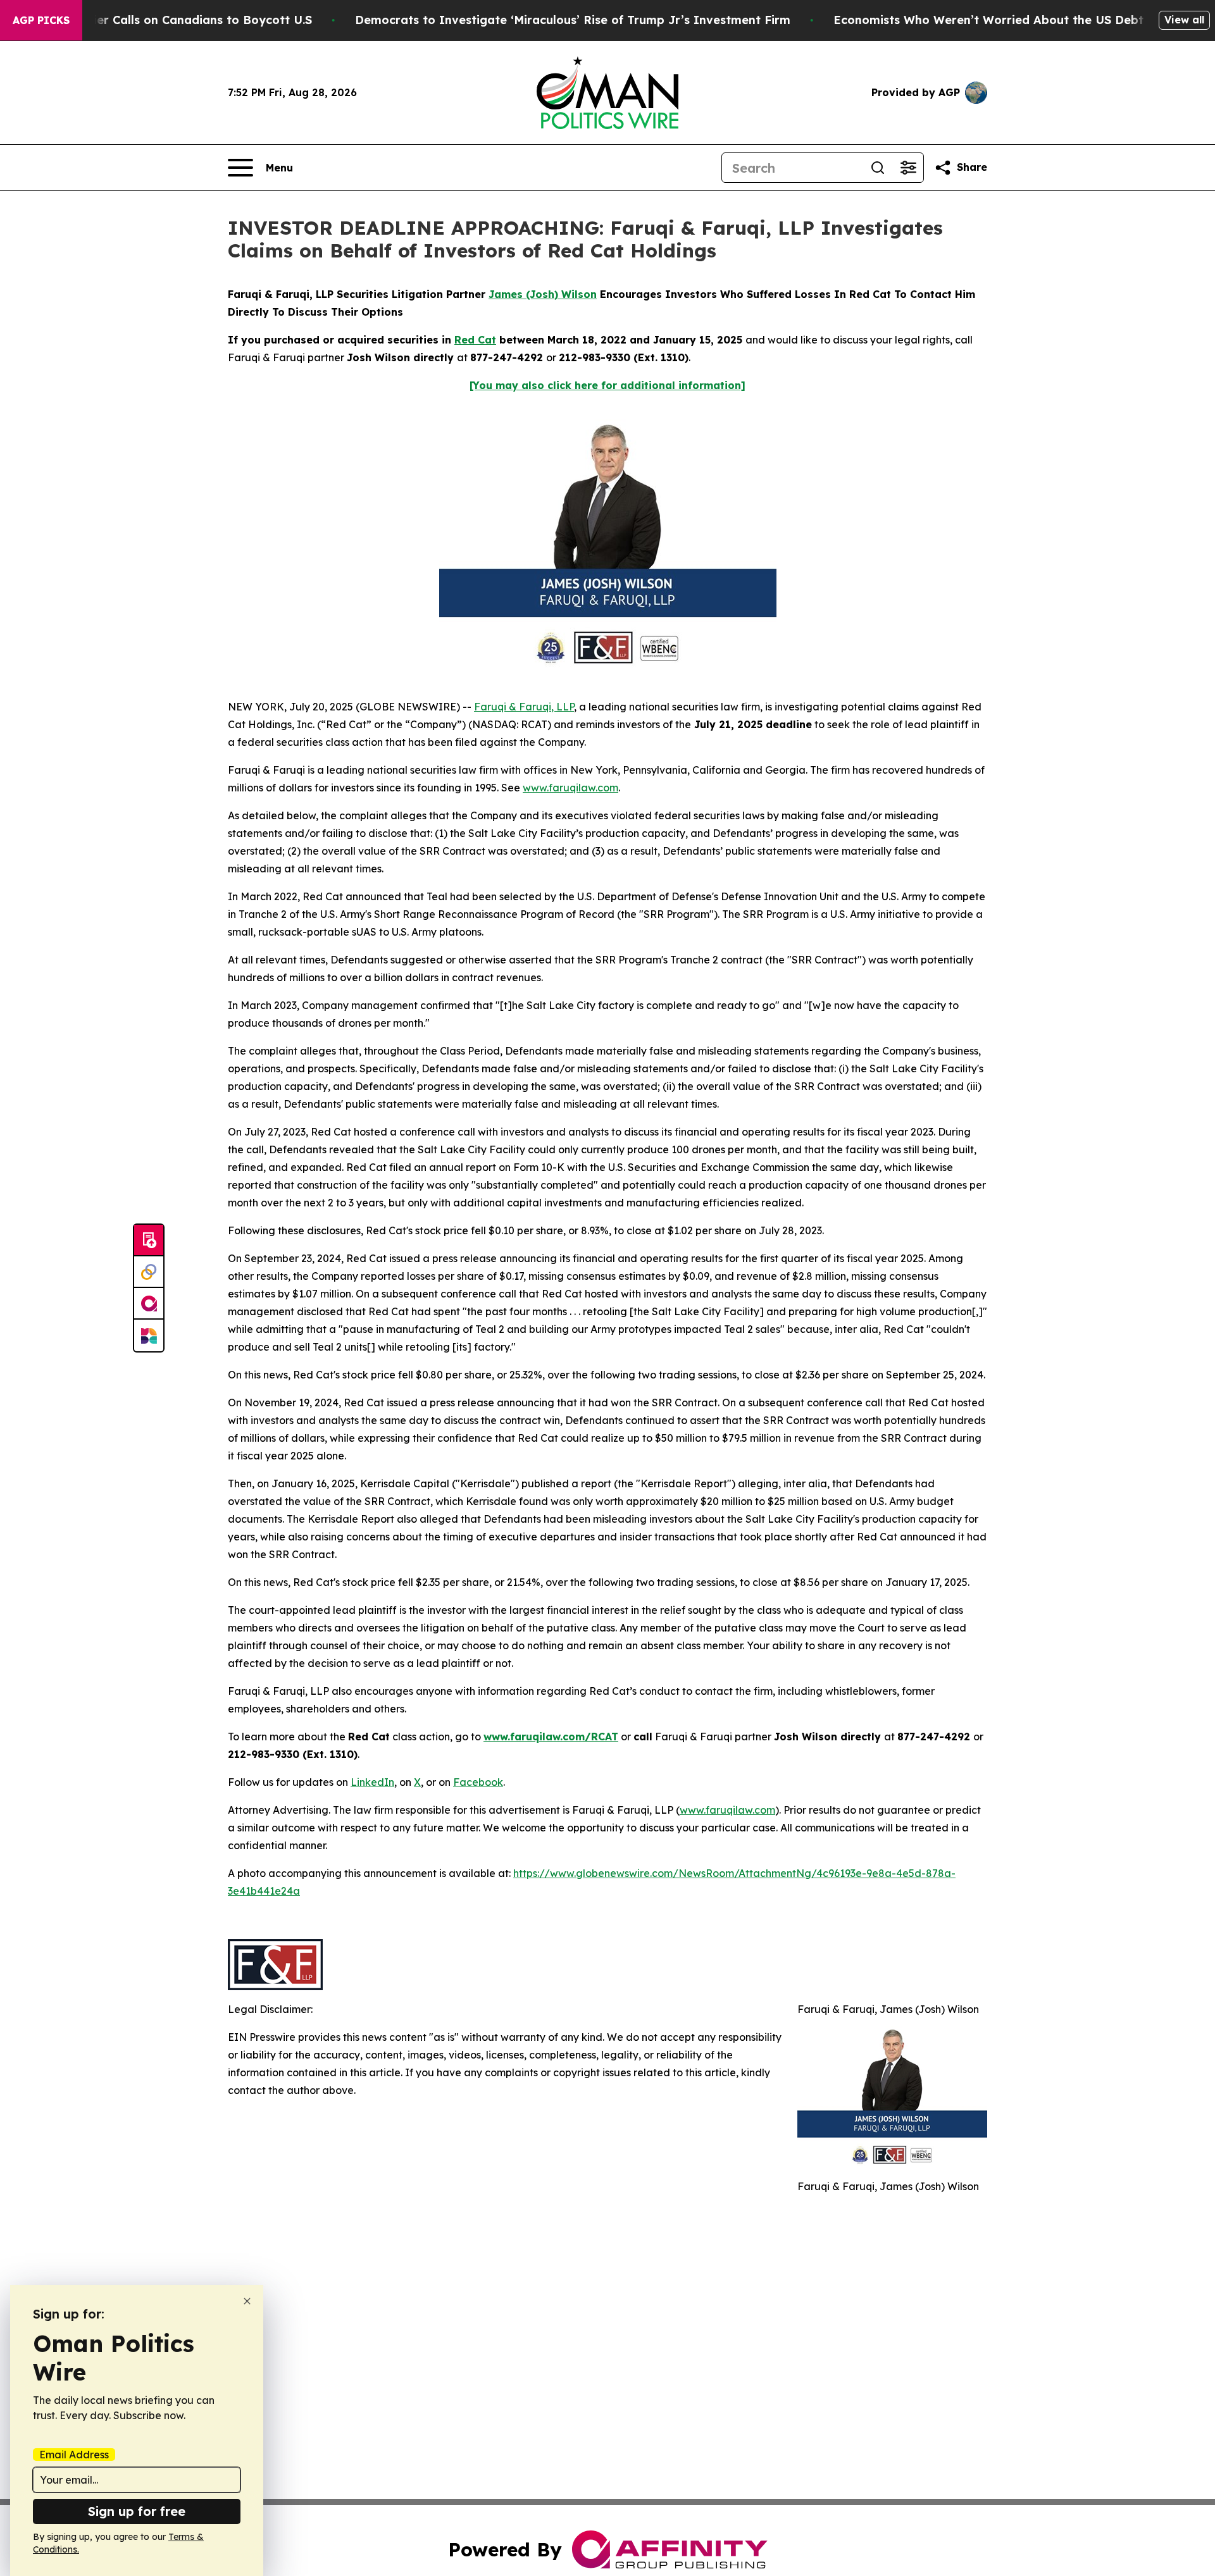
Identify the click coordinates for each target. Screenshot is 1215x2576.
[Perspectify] (149, 1272)
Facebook (478, 1782)
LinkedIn (372, 1782)
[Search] (878, 168)
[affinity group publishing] (149, 1304)
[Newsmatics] (149, 1335)
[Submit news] (149, 1241)
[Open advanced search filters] (908, 168)
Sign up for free (137, 2511)
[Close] (247, 2301)
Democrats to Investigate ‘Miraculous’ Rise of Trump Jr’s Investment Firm (573, 20)
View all (1184, 20)
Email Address (74, 2455)
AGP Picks (41, 20)
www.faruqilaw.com (570, 788)
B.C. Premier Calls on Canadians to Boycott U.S (175, 20)
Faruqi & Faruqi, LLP (524, 707)
